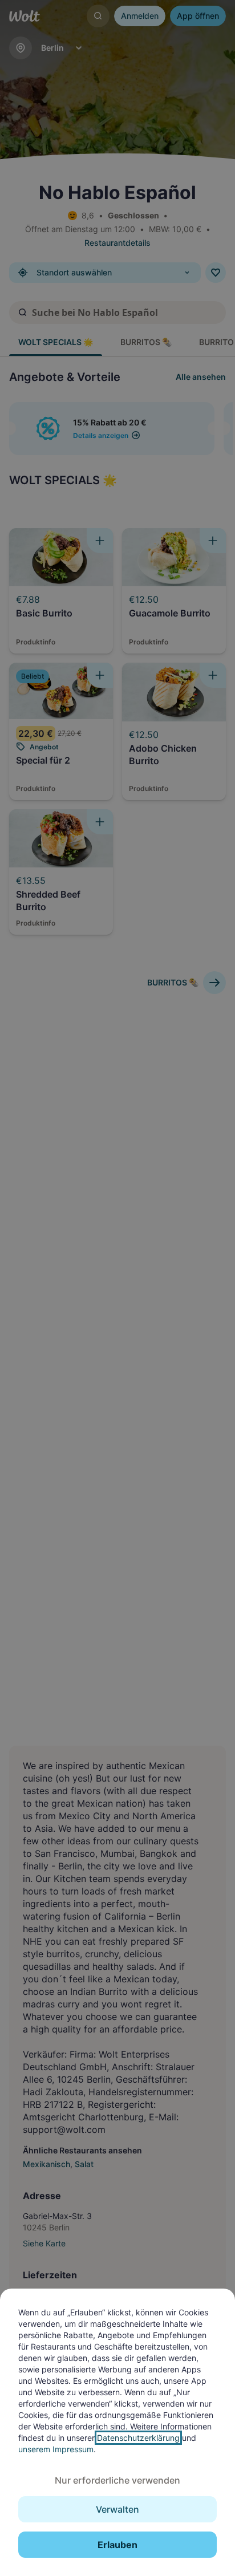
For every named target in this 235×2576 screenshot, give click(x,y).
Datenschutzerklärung (138, 2438)
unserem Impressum (56, 2449)
